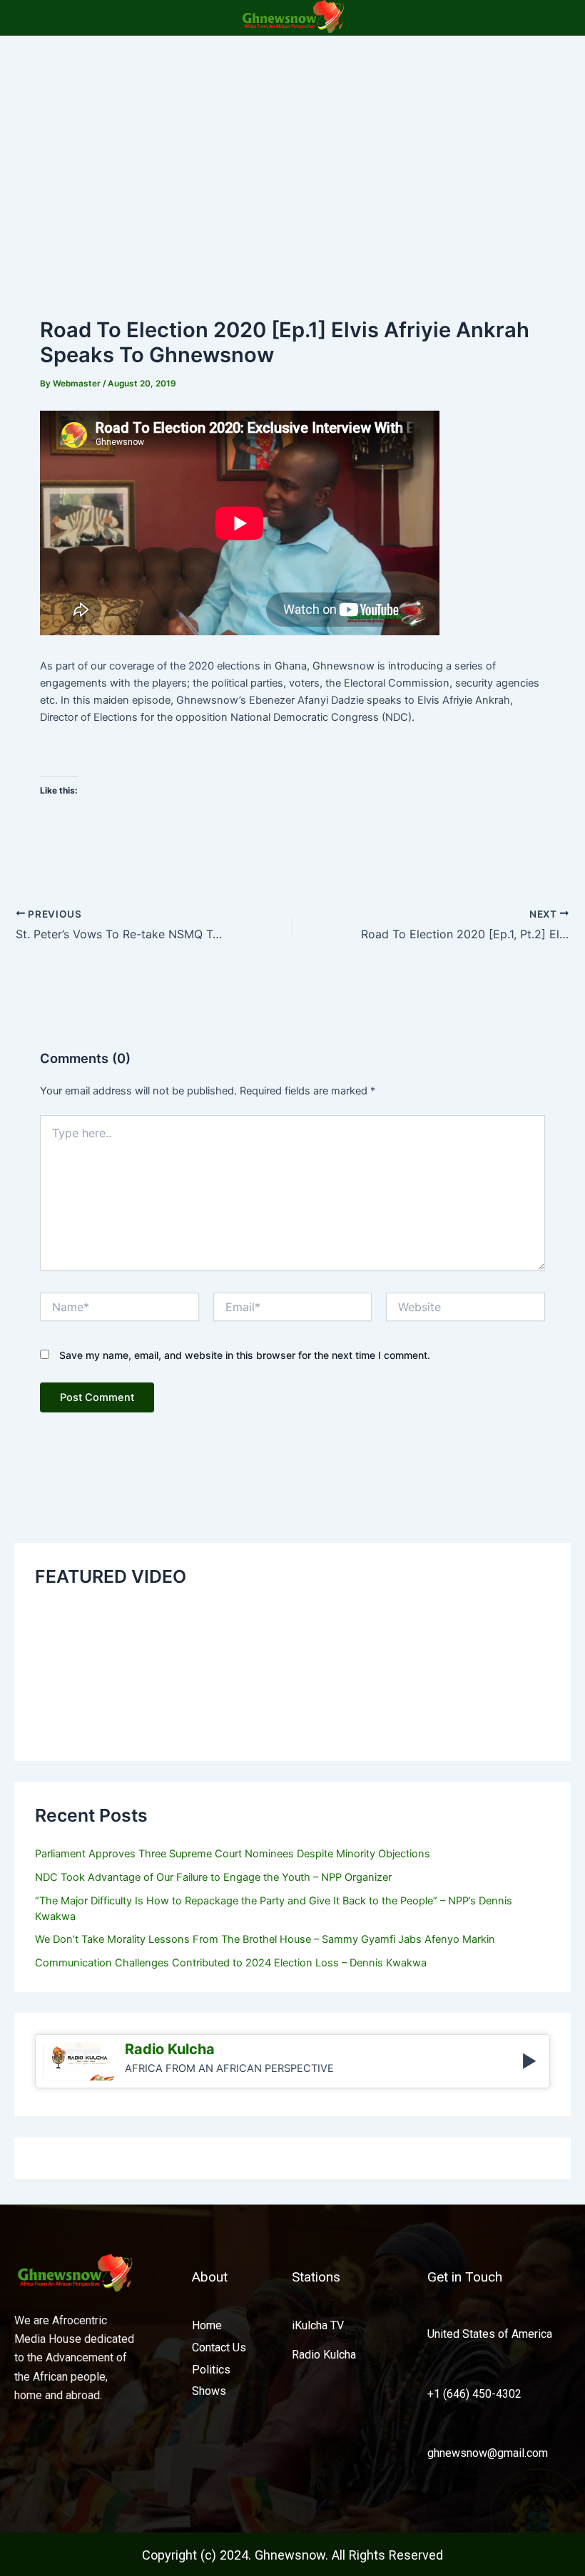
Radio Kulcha (324, 2355)
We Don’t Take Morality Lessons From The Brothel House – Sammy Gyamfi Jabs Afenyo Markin (265, 1939)
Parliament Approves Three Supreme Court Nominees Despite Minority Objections (233, 1854)
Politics (211, 2370)
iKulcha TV (318, 2325)
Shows (209, 2391)
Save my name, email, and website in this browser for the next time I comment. (245, 1355)
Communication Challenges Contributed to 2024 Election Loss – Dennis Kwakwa (231, 1963)
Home (207, 2325)
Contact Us (219, 2347)
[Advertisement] (292, 143)
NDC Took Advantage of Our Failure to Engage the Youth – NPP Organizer (213, 1877)
